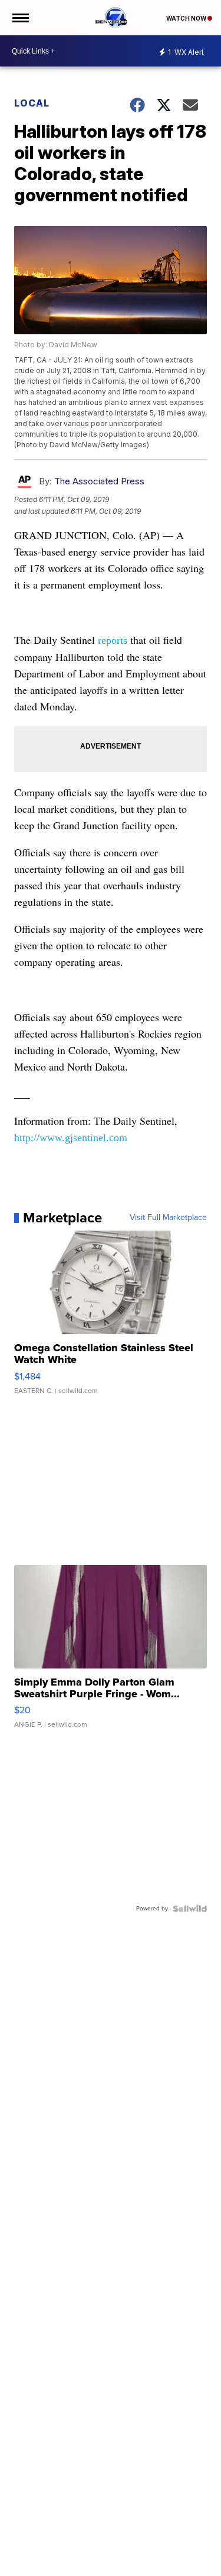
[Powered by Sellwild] (190, 1909)
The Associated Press (99, 481)
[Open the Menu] (20, 18)
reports (113, 640)
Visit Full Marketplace (168, 1218)
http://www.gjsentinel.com (71, 1138)
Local (32, 103)
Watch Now (187, 18)
